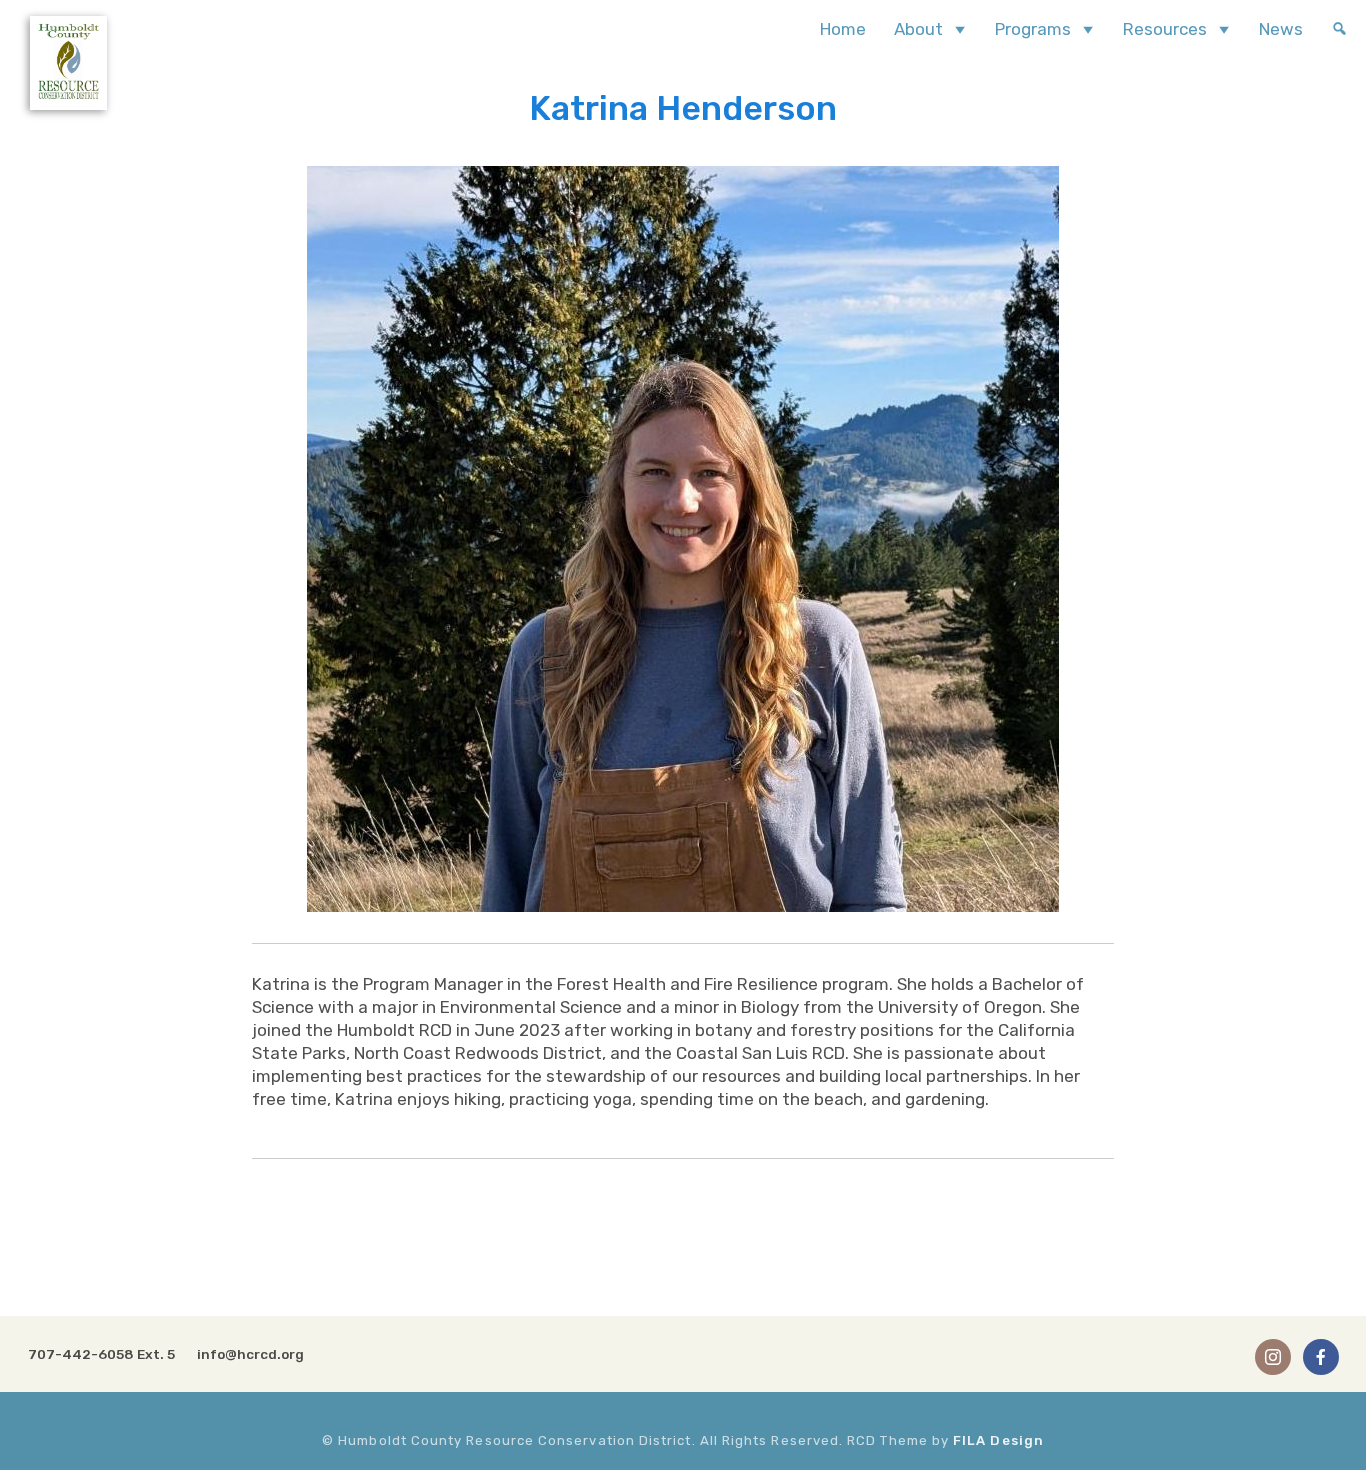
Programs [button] (1033, 29)
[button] (1339, 29)
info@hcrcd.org (250, 1354)
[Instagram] (1273, 1356)
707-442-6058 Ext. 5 (101, 1354)
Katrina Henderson (683, 108)
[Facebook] (1321, 1356)
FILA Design (998, 1440)
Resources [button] (1165, 29)
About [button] (918, 29)
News (1281, 29)
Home (843, 29)
